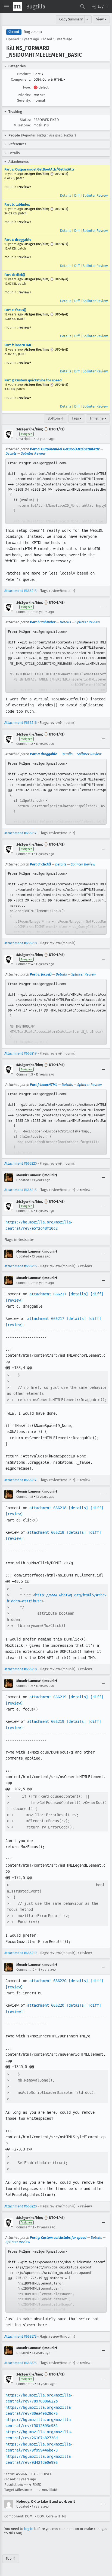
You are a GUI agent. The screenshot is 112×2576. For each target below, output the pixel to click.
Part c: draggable (18, 240)
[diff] (97, 1294)
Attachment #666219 (21, 1053)
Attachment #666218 (21, 943)
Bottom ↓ (56, 418)
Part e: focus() (15, 310)
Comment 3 (25, 854)
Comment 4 (25, 964)
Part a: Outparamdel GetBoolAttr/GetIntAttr (39, 169)
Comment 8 (25, 1497)
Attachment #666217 (20, 833)
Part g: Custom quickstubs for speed (33, 380)
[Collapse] (103, 434)
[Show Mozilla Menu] (17, 7)
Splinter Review (95, 195)
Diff (77, 195)
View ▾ (101, 19)
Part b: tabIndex (17, 204)
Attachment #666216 (21, 723)
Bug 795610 (33, 32)
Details (66, 195)
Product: (24, 74)
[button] (99, 7)
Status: (25, 120)
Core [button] (38, 74)
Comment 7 (24, 1283)
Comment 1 (24, 612)
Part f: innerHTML (18, 345)
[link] (56, 491)
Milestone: (22, 125)
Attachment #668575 (20, 2336)
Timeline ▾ (98, 418)
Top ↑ (11, 2558)
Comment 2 (25, 744)
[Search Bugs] (83, 7)
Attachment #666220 (21, 1163)
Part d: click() (15, 275)
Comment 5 (25, 1074)
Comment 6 (25, 1211)
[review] (14, 1300)
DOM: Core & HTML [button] (49, 79)
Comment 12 (25, 2384)
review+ (25, 187)
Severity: (24, 100)
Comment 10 (25, 1970)
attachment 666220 (48, 1981)
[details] (78, 1294)
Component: (21, 79)
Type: (27, 87)
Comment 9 (25, 1686)
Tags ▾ (77, 418)
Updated (23, 1180)
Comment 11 (25, 2227)
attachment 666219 (48, 1697)
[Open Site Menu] (7, 7)
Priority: (24, 95)
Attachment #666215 (20, 591)
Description (25, 439)
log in (29, 2529)
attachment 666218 (48, 1508)
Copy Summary (71, 19)
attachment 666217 (48, 1294)
